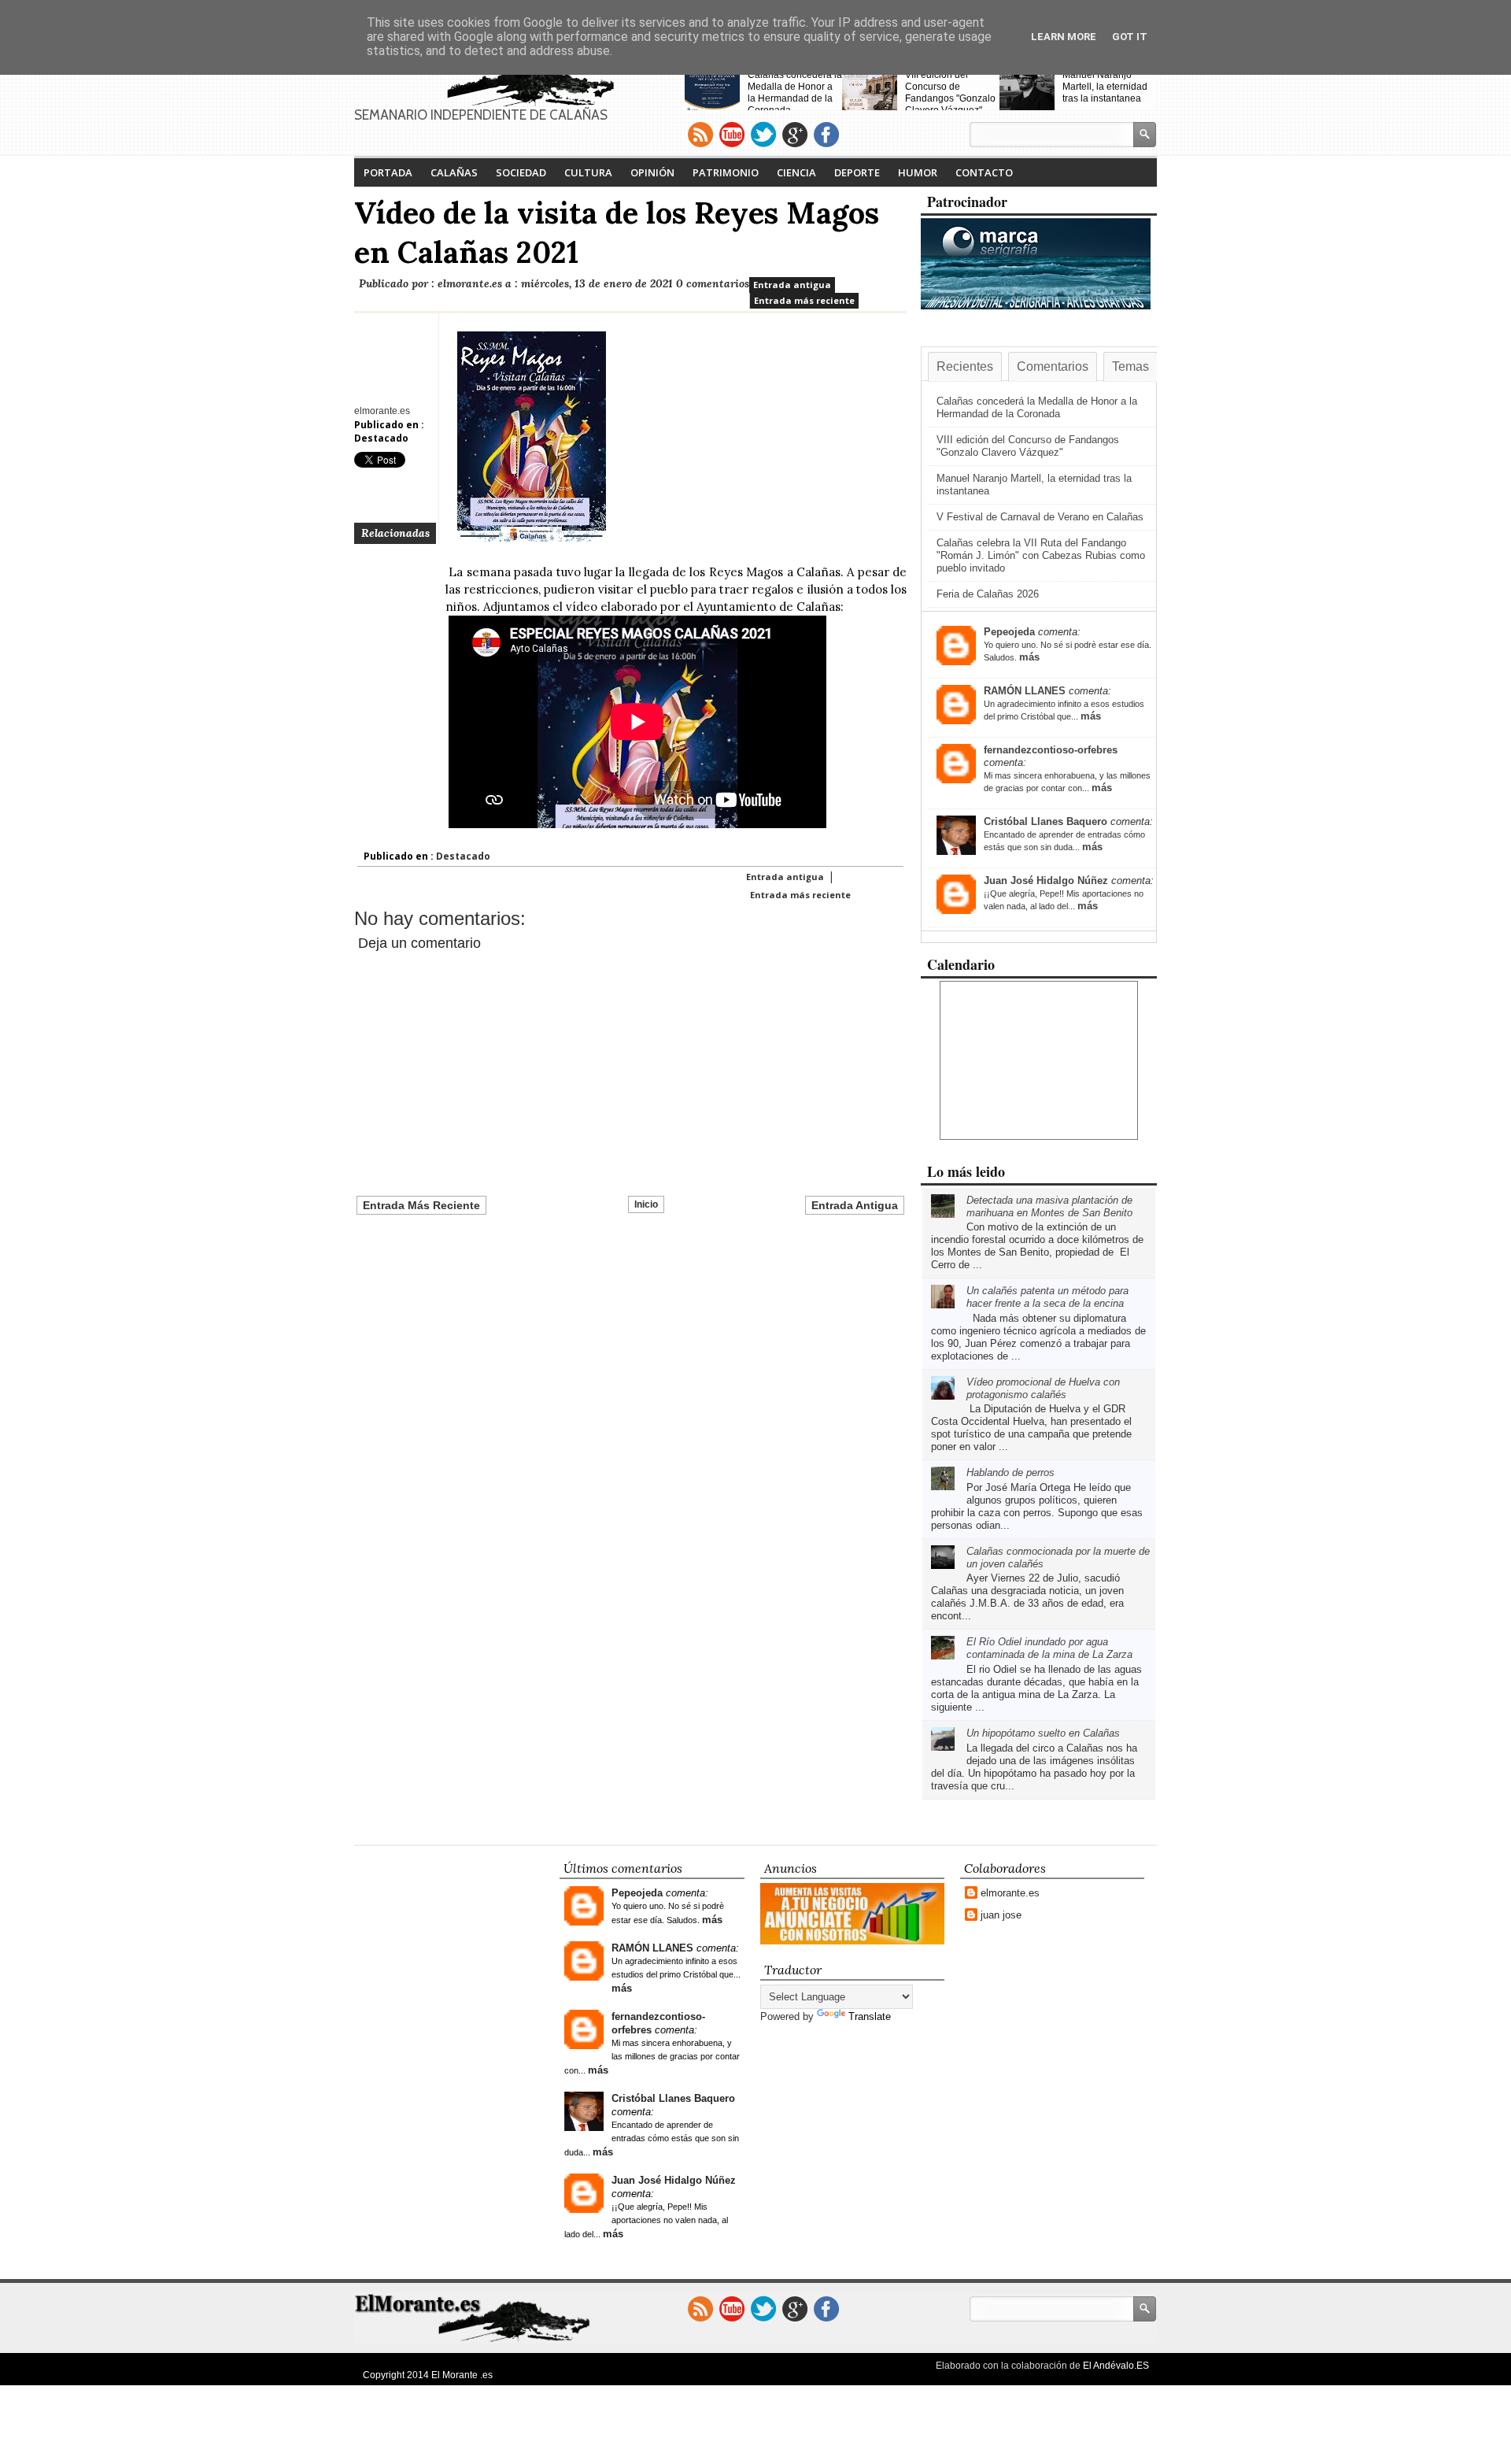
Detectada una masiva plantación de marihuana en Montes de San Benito (1049, 1206)
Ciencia (796, 172)
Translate (870, 2016)
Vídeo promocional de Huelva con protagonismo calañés (1043, 1388)
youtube (732, 135)
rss (700, 135)
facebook (826, 135)
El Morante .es (462, 2375)
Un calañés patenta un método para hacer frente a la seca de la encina (1047, 1297)
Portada (388, 172)
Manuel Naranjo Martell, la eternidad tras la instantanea (1105, 87)
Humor (918, 172)
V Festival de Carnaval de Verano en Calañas (1040, 517)
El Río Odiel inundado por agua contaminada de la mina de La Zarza (1049, 1648)
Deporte (857, 172)
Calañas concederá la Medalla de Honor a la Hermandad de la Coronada (795, 92)
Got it (1130, 37)
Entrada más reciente (804, 300)
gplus (795, 135)
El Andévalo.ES (1116, 2366)
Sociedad (521, 172)
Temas (1130, 366)
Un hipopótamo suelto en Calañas (1043, 1733)
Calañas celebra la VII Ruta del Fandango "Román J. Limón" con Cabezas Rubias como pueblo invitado (1041, 555)
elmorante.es (1010, 1893)
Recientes (965, 366)
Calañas (454, 172)
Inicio (646, 1204)
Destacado (381, 438)
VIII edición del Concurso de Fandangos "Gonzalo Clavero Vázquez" (950, 92)
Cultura (588, 172)
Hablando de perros (1010, 1472)
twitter (763, 135)
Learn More (1064, 37)
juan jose (1001, 1915)
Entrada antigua (792, 285)
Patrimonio (726, 172)
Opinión (652, 172)
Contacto (984, 172)
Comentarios (1053, 366)
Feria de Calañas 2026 (988, 594)
